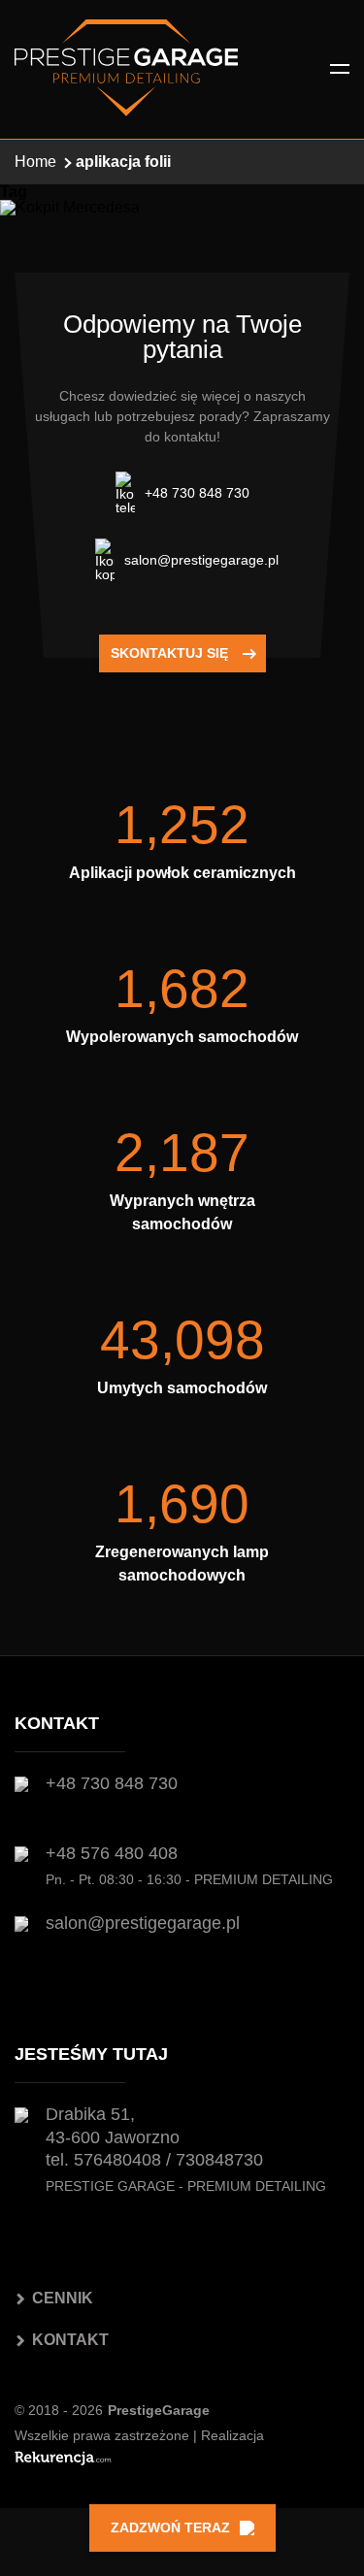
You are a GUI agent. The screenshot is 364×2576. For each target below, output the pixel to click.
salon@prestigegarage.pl (201, 560)
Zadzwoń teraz (170, 2527)
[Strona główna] (126, 69)
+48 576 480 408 (112, 1853)
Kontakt (70, 2340)
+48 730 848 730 (197, 493)
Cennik (63, 2298)
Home (35, 162)
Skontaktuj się (169, 653)
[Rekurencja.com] (63, 2457)
